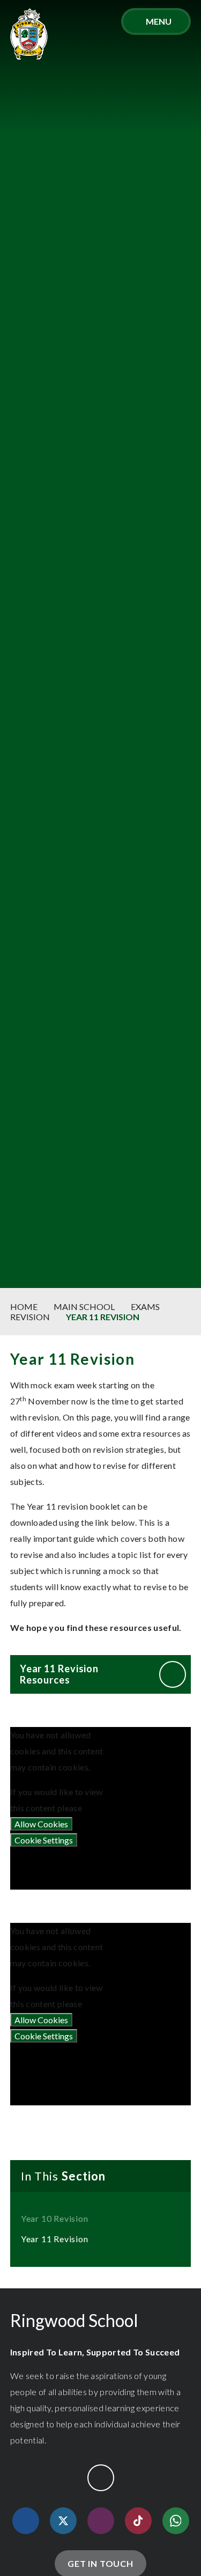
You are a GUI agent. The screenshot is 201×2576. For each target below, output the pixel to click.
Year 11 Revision (103, 1317)
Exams (145, 1307)
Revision (30, 1317)
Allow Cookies (41, 1824)
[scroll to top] (101, 2478)
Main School (84, 1307)
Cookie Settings (44, 1840)
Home (24, 1307)
